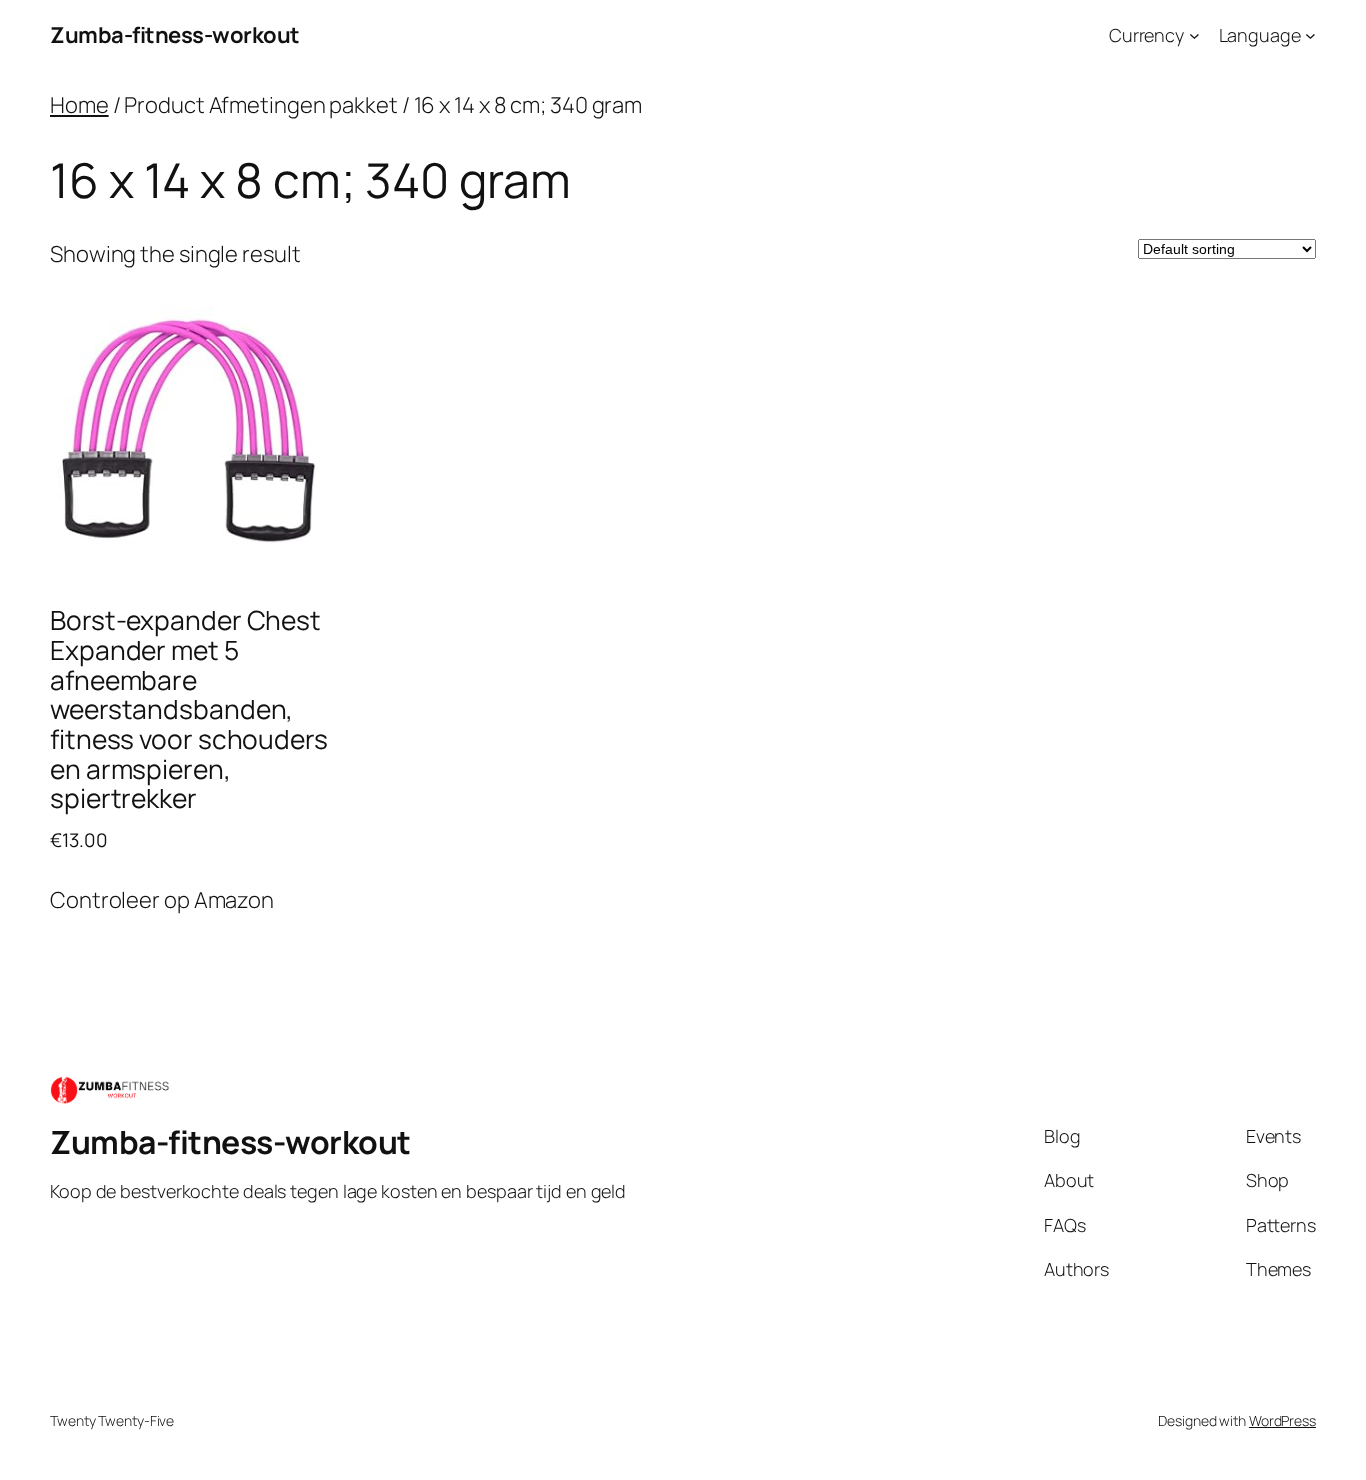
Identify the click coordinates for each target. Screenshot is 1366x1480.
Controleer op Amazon (162, 900)
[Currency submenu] (1194, 35)
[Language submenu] (1310, 35)
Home (79, 105)
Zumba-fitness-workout (175, 35)
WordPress (1282, 1420)
